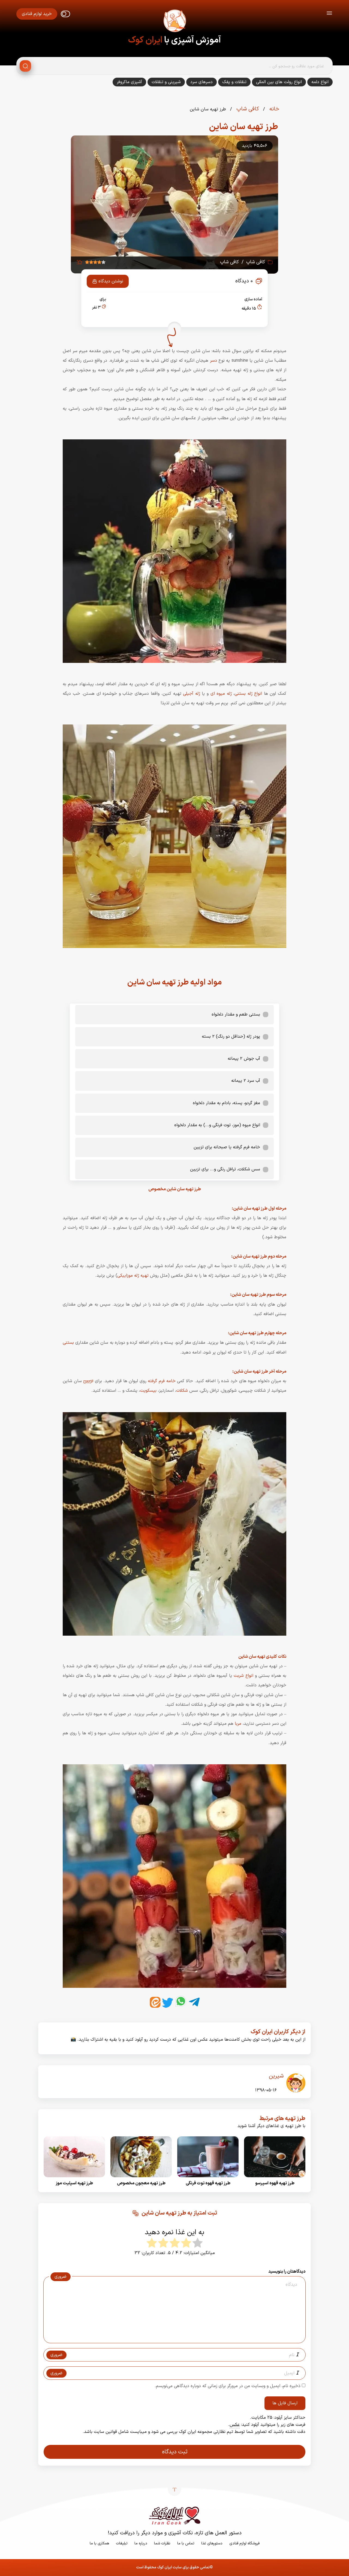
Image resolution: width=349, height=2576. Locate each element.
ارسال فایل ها (285, 2403)
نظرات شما (162, 2543)
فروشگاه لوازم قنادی (244, 2543)
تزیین (88, 1381)
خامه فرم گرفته (162, 1381)
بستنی (68, 1343)
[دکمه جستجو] (25, 66)
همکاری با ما (99, 2543)
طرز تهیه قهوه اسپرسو (275, 2183)
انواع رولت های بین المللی (279, 82)
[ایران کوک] (174, 22)
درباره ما (141, 2543)
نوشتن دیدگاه (111, 281)
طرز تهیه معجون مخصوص (141, 2183)
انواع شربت (243, 1676)
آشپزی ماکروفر (129, 82)
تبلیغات (122, 2543)
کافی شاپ (247, 109)
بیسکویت (148, 1391)
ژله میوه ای (221, 694)
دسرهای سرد (201, 82)
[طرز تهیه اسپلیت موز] (74, 2179)
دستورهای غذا (212, 2543)
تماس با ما (186, 2543)
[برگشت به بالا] (174, 2489)
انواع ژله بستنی (248, 694)
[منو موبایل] (329, 14)
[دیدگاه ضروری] (172, 2338)
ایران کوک (145, 40)
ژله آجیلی (192, 694)
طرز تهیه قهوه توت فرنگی (208, 2183)
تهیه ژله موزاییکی (133, 1276)
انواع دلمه (320, 82)
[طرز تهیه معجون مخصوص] (141, 2179)
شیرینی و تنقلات (166, 82)
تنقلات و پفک (234, 82)
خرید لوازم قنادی (37, 14)
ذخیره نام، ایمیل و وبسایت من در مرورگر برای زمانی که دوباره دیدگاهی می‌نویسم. (228, 2386)
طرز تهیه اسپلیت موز (74, 2183)
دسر (213, 361)
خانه (273, 109)
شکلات (182, 1391)
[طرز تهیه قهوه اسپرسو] (275, 2179)
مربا (238, 1724)
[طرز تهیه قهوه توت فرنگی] (208, 2179)
